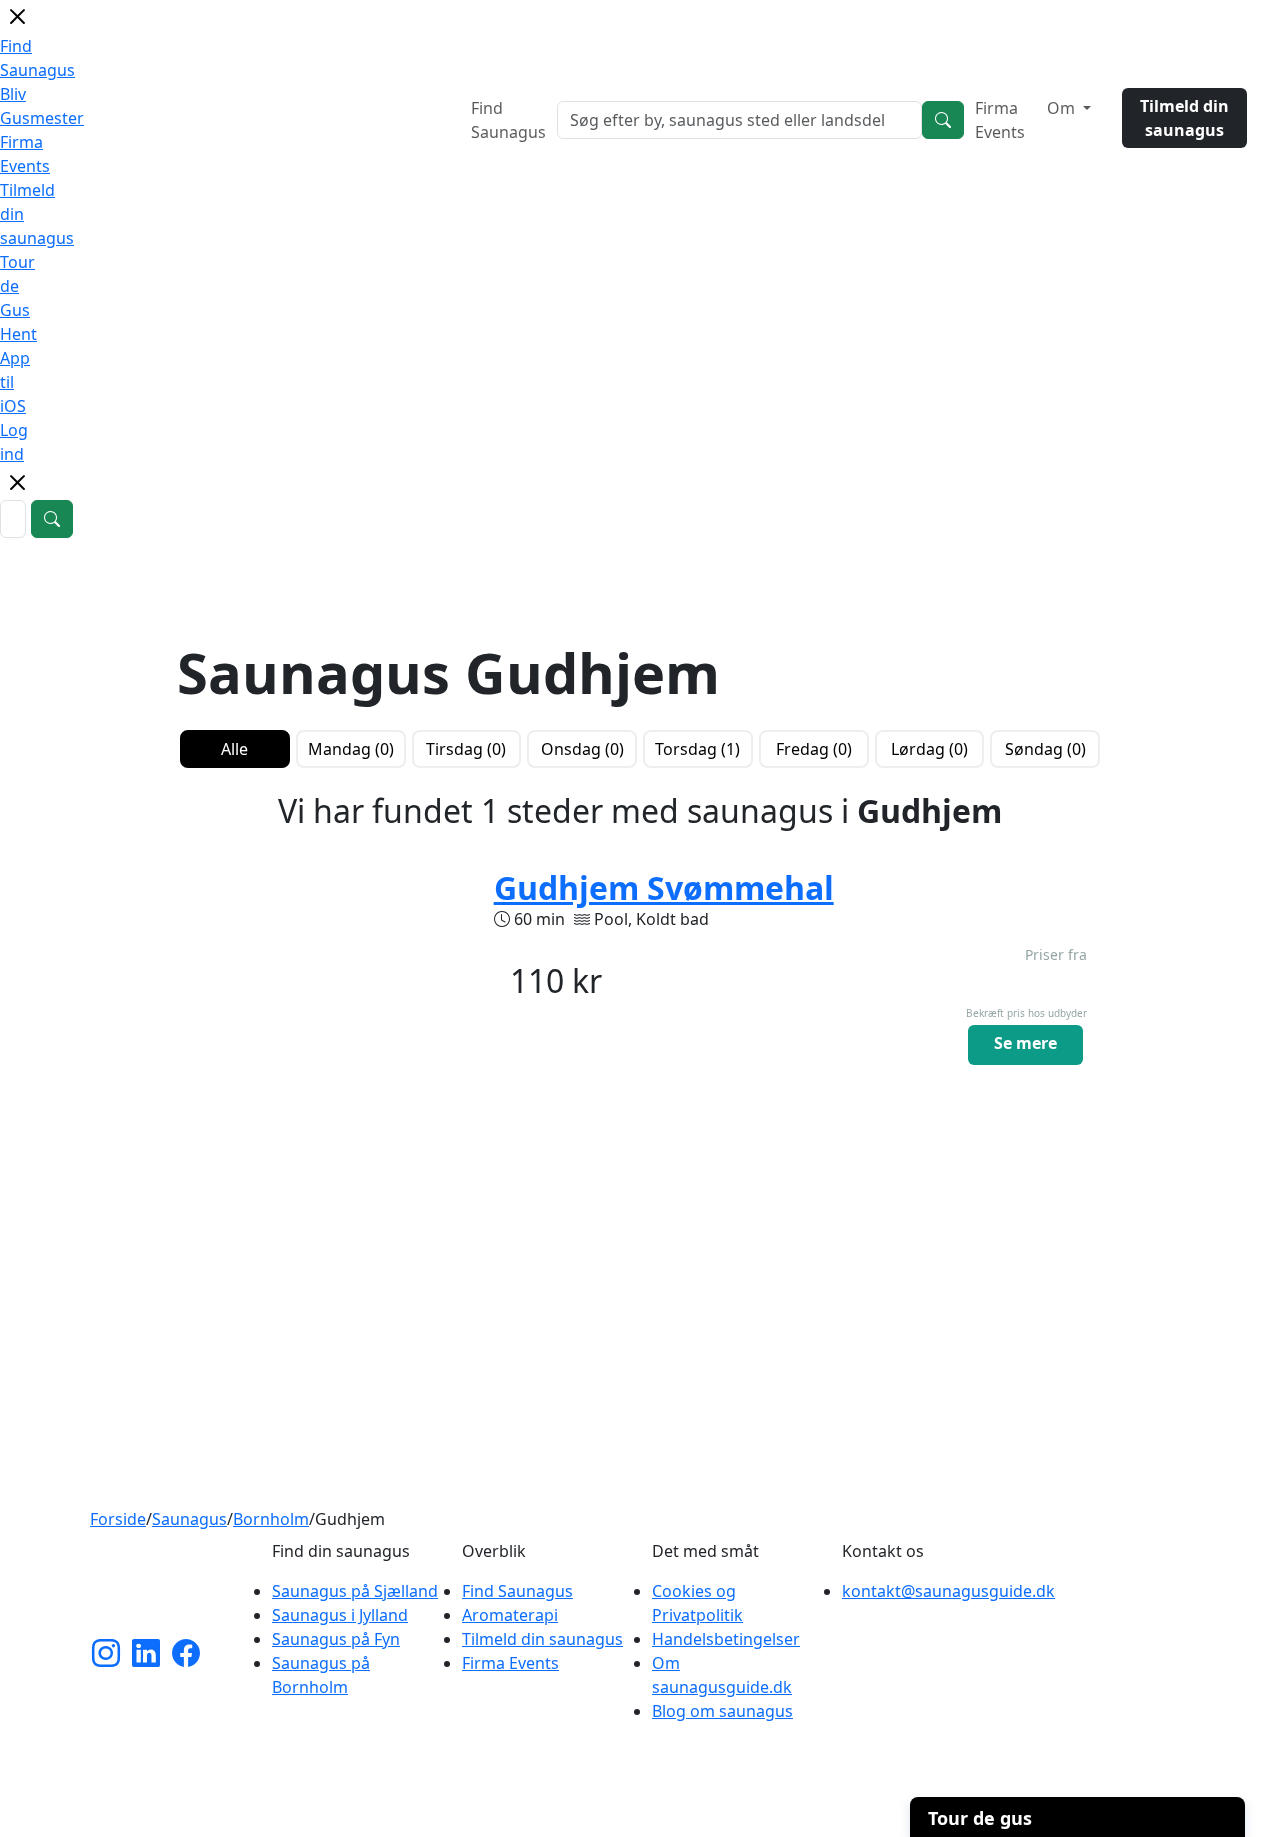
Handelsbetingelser (726, 1639)
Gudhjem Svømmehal (664, 887)
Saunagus (189, 1519)
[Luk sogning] (17, 490)
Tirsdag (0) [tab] (466, 749)
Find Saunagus (508, 120)
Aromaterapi (510, 1615)
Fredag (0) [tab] (814, 749)
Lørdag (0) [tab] (929, 749)
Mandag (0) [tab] (351, 749)
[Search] (943, 120)
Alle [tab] (234, 749)
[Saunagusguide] (165, 1587)
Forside (118, 1519)
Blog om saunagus (722, 1711)
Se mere (1025, 1043)
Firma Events (1000, 120)
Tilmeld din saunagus (1184, 118)
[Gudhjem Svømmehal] (323, 999)
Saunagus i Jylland (340, 1615)
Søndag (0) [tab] (1045, 749)
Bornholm (271, 1519)
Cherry (748, 1811)
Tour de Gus (17, 286)
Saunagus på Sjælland (355, 1591)
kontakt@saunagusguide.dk (948, 1591)
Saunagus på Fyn (336, 1639)
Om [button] (1063, 108)
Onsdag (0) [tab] (582, 749)
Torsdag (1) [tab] (697, 749)
